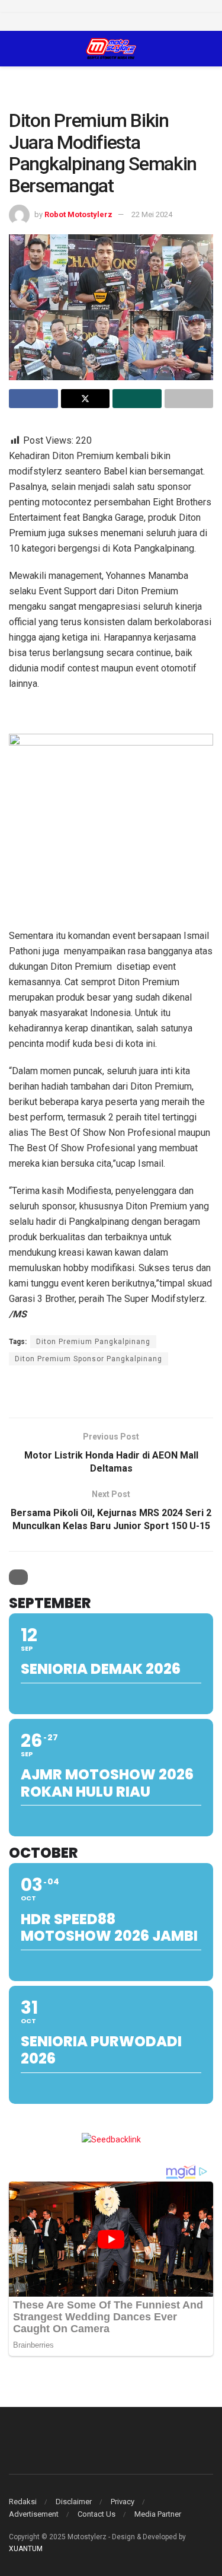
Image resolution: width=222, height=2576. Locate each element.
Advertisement (34, 2514)
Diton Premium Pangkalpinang (93, 1342)
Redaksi (23, 2502)
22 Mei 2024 (152, 214)
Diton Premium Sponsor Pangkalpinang (89, 1359)
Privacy (123, 2502)
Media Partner (158, 2514)
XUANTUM (26, 2549)
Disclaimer (74, 2502)
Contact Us (96, 2514)
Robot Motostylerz (78, 214)
